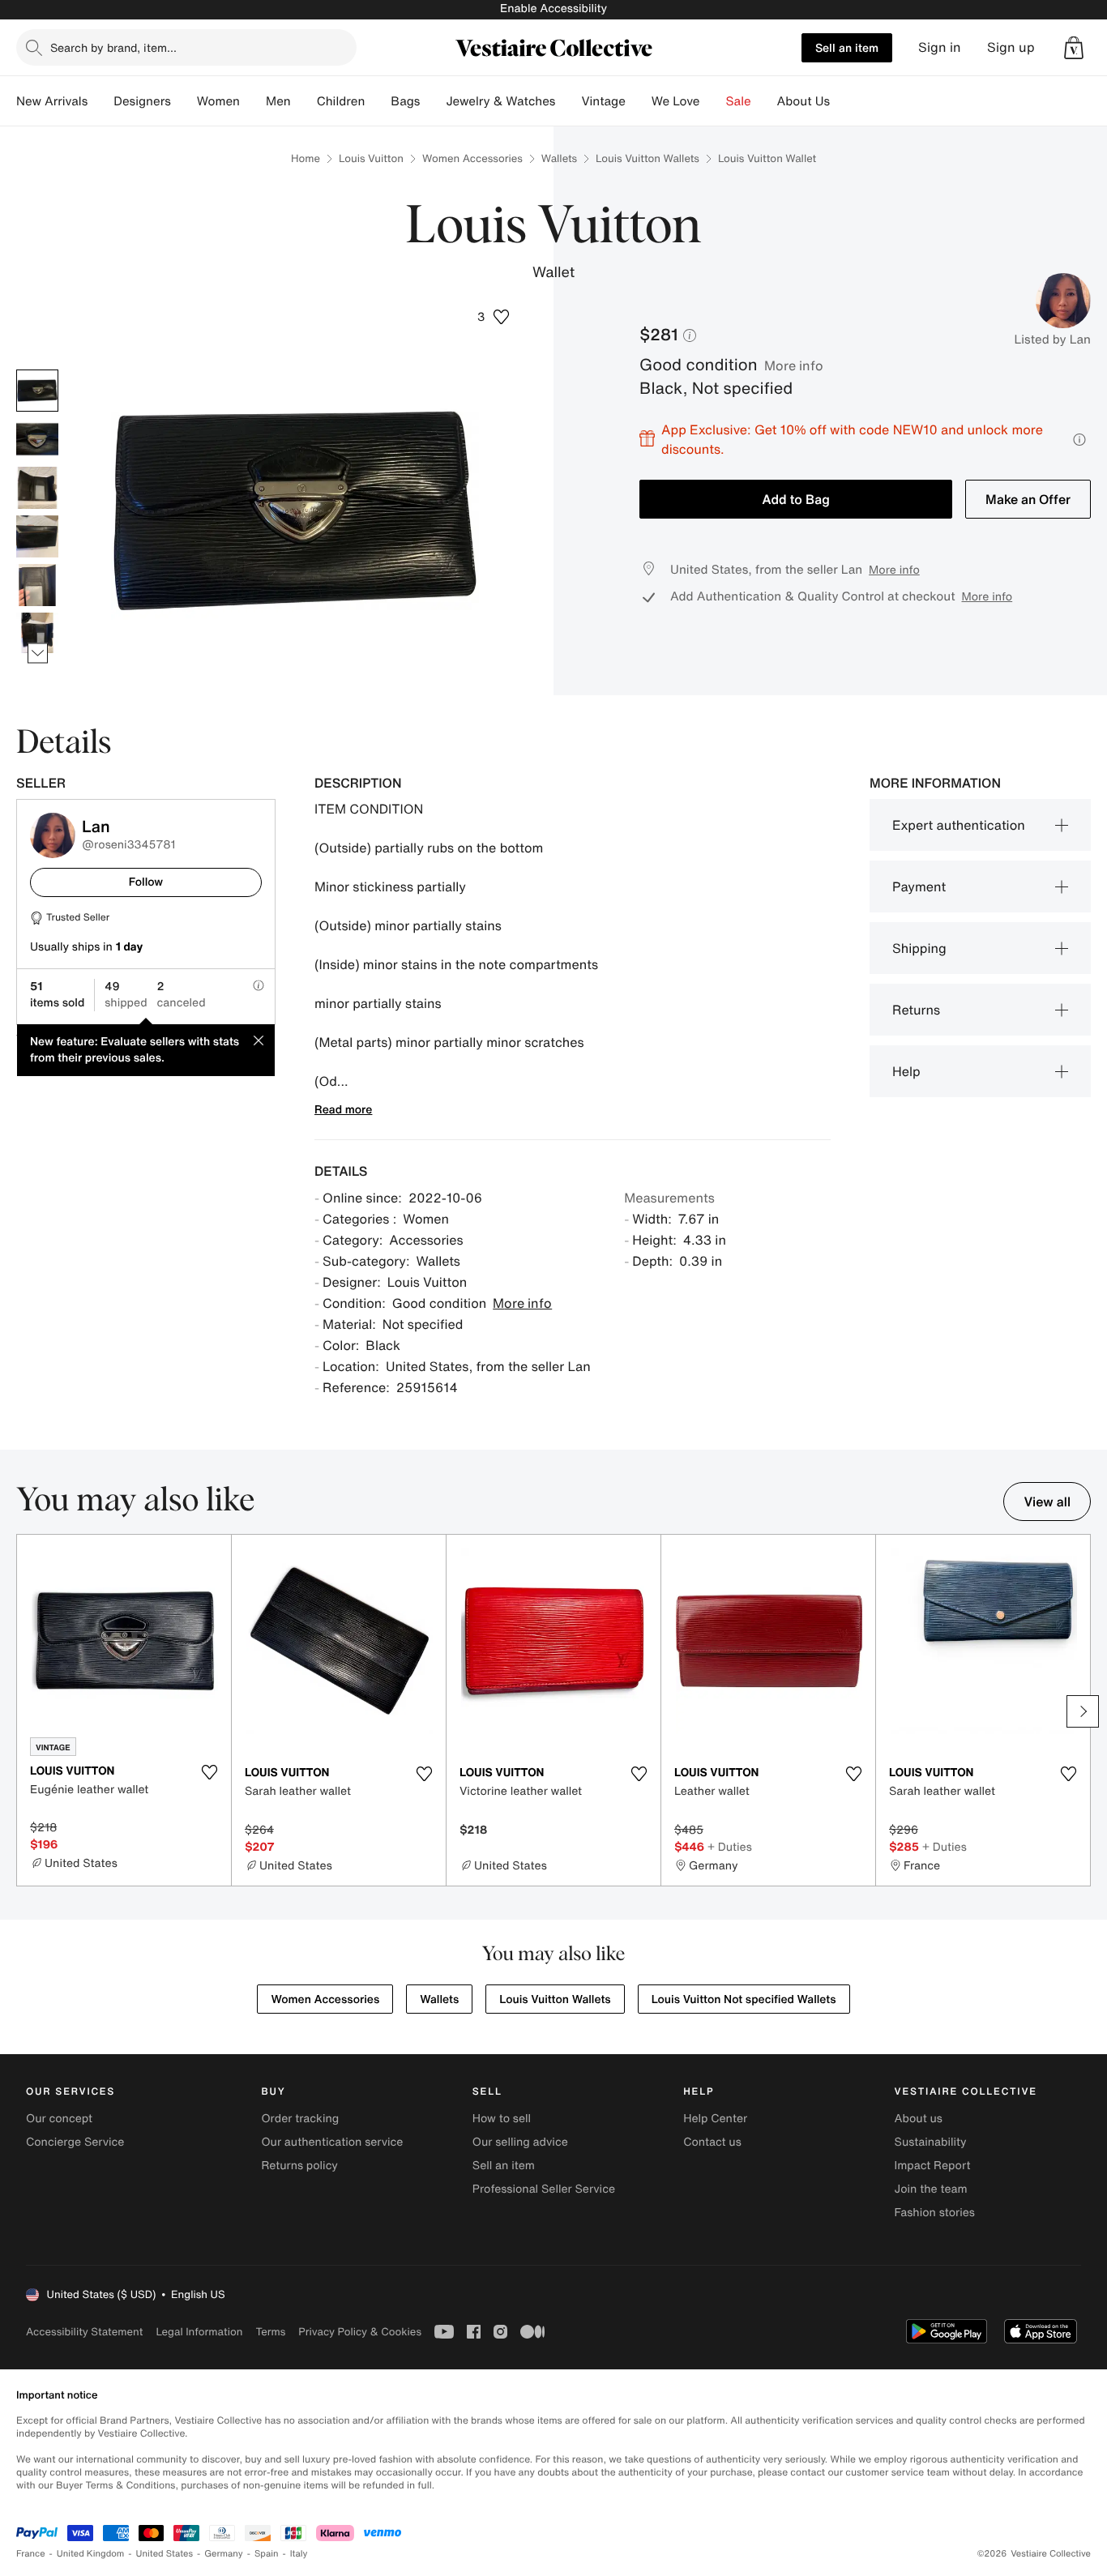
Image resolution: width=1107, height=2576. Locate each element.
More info (794, 365)
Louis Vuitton (371, 158)
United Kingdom (91, 2554)
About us (919, 2119)
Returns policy (299, 2166)
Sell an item (847, 47)
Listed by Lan (1052, 340)
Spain (267, 2554)
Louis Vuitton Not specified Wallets (744, 1999)
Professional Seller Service (544, 2189)
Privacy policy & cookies (360, 2332)
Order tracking (300, 2119)
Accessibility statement (84, 2332)
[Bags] (433, 101)
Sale (739, 101)
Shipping (919, 948)
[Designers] (184, 101)
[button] (1074, 48)
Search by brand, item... (113, 47)
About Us (804, 101)
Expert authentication (959, 825)
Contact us (712, 2142)
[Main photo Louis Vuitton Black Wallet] (37, 391)
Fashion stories (935, 2213)
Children (341, 101)
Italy (299, 2554)
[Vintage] (639, 101)
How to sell (502, 2119)
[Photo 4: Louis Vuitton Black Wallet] (37, 536)
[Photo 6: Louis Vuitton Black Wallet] (37, 634)
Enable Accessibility (553, 9)
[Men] (304, 101)
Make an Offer (1028, 499)
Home (306, 158)
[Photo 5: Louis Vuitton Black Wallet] (37, 585)
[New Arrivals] (100, 101)
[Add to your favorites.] (209, 1772)
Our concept (59, 2119)
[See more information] (1079, 440)
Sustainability (931, 2142)
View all (1047, 1502)
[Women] (253, 101)
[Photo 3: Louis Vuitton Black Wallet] (37, 488)
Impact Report (933, 2166)
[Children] (378, 101)
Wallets (559, 158)
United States (165, 2554)
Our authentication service (332, 2142)
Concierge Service (75, 2142)
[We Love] (713, 101)
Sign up (1011, 47)
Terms (270, 2332)
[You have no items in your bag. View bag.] (1074, 48)
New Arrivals (52, 101)
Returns (916, 1010)
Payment (919, 886)
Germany (224, 2554)
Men (278, 101)
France (31, 2554)
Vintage (603, 101)
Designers (142, 101)
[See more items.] (38, 653)
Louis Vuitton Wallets (648, 158)
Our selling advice (520, 2142)
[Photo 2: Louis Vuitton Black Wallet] (37, 439)
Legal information (199, 2332)
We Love (676, 101)
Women (218, 101)
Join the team (931, 2189)
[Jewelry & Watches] (568, 101)
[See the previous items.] (38, 369)
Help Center (715, 2119)
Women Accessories (472, 158)
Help (906, 1071)
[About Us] (843, 101)
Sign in (940, 47)
